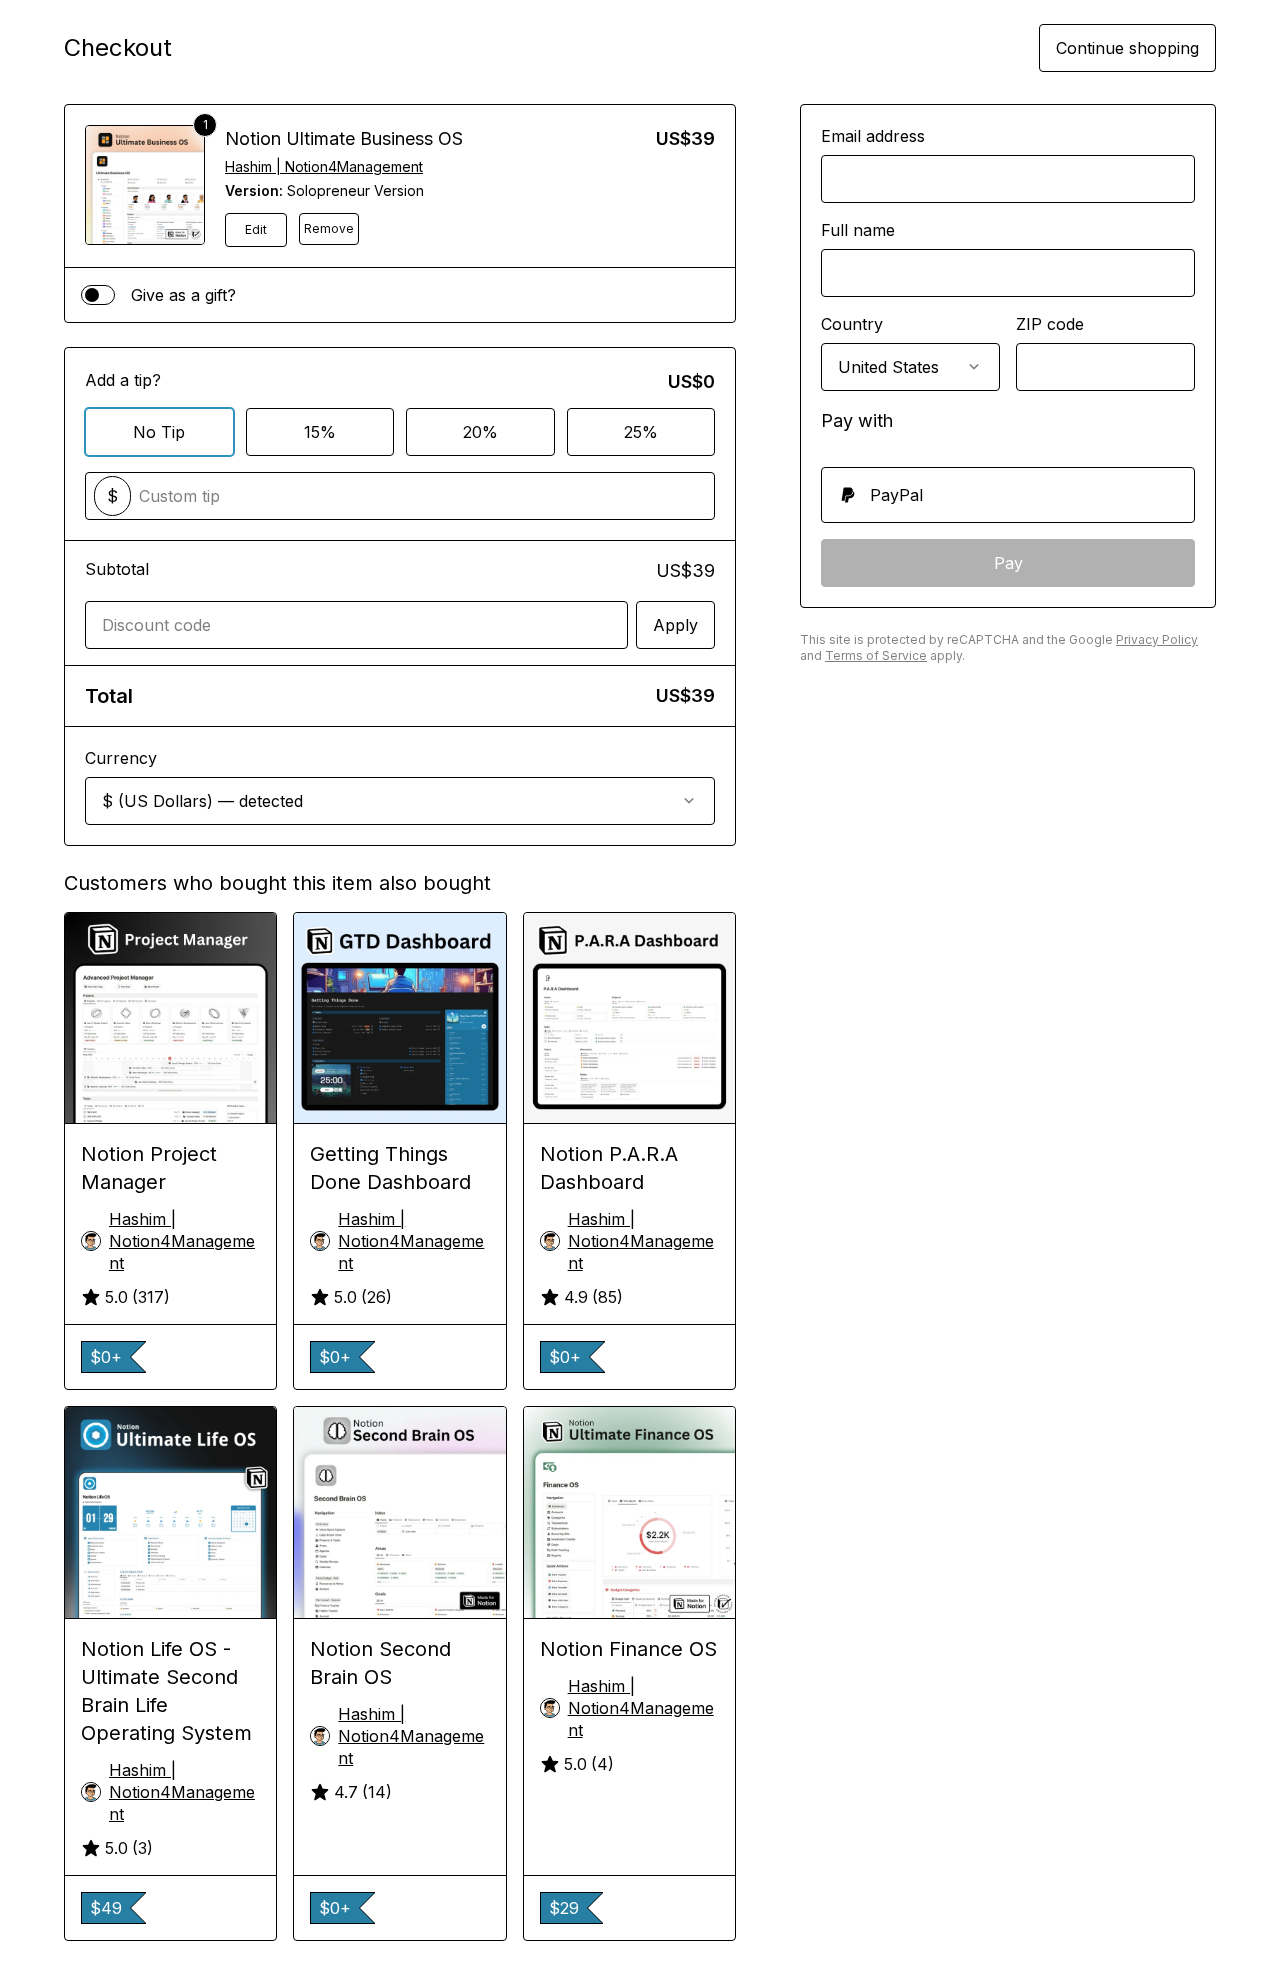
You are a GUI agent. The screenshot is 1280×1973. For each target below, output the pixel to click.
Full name (858, 230)
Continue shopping (1127, 48)
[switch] (98, 295)
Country (852, 324)
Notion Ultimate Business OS (344, 138)
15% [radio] (320, 432)
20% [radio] (480, 432)
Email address (873, 136)
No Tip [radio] (159, 432)
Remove (329, 228)
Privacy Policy (1157, 639)
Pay (1008, 563)
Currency (121, 758)
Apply (675, 625)
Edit (256, 229)
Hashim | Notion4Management (324, 166)
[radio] (1008, 495)
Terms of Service (876, 655)
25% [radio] (641, 432)
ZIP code (1050, 324)
